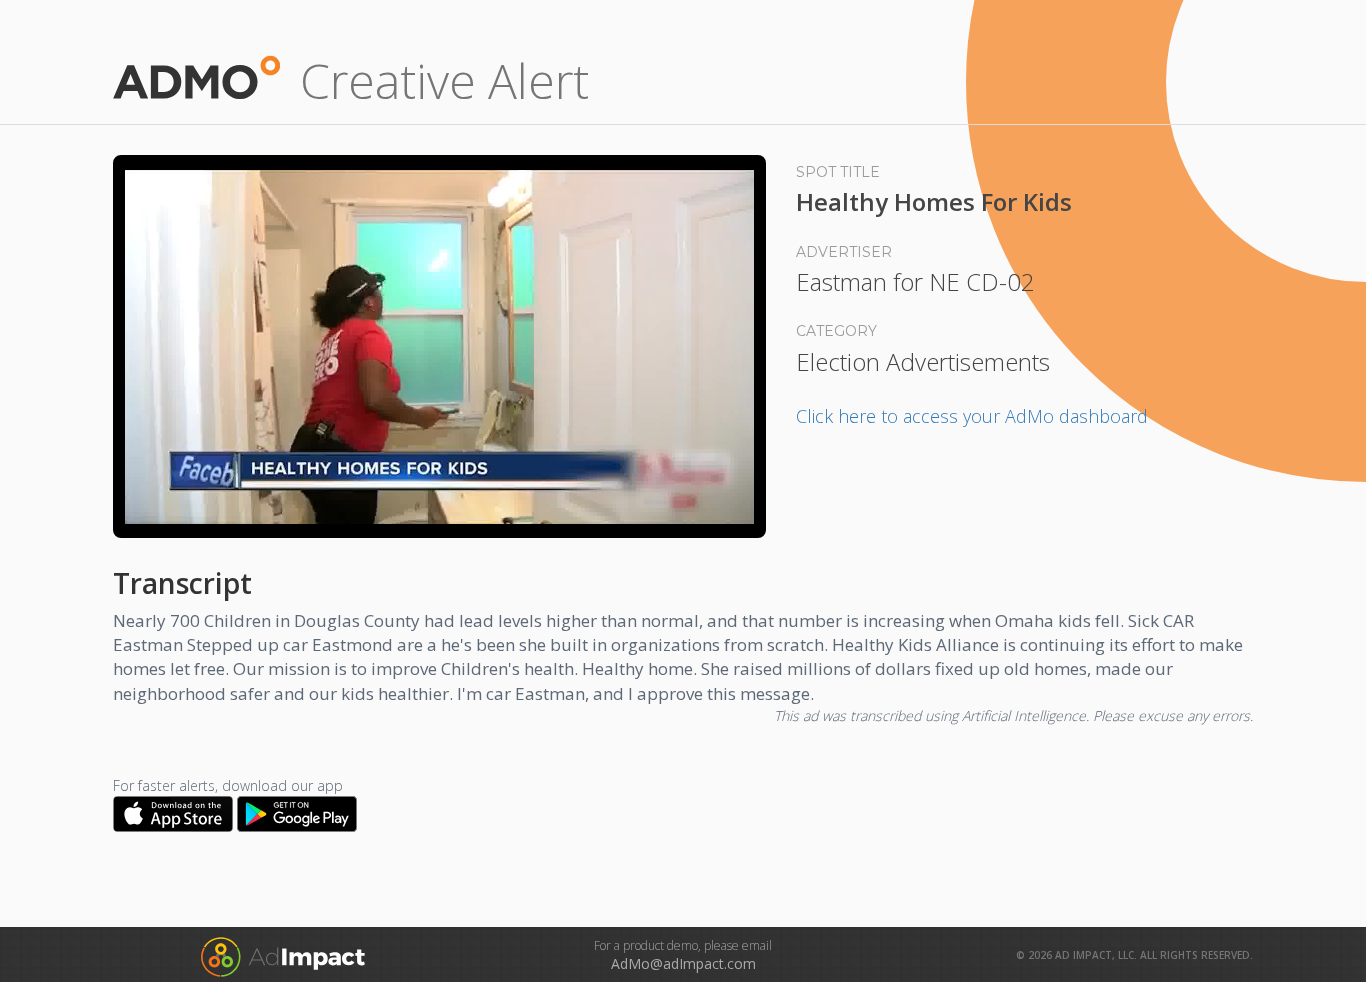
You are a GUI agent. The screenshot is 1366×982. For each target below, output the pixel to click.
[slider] (439, 498)
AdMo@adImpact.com (683, 963)
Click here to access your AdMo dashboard (972, 416)
